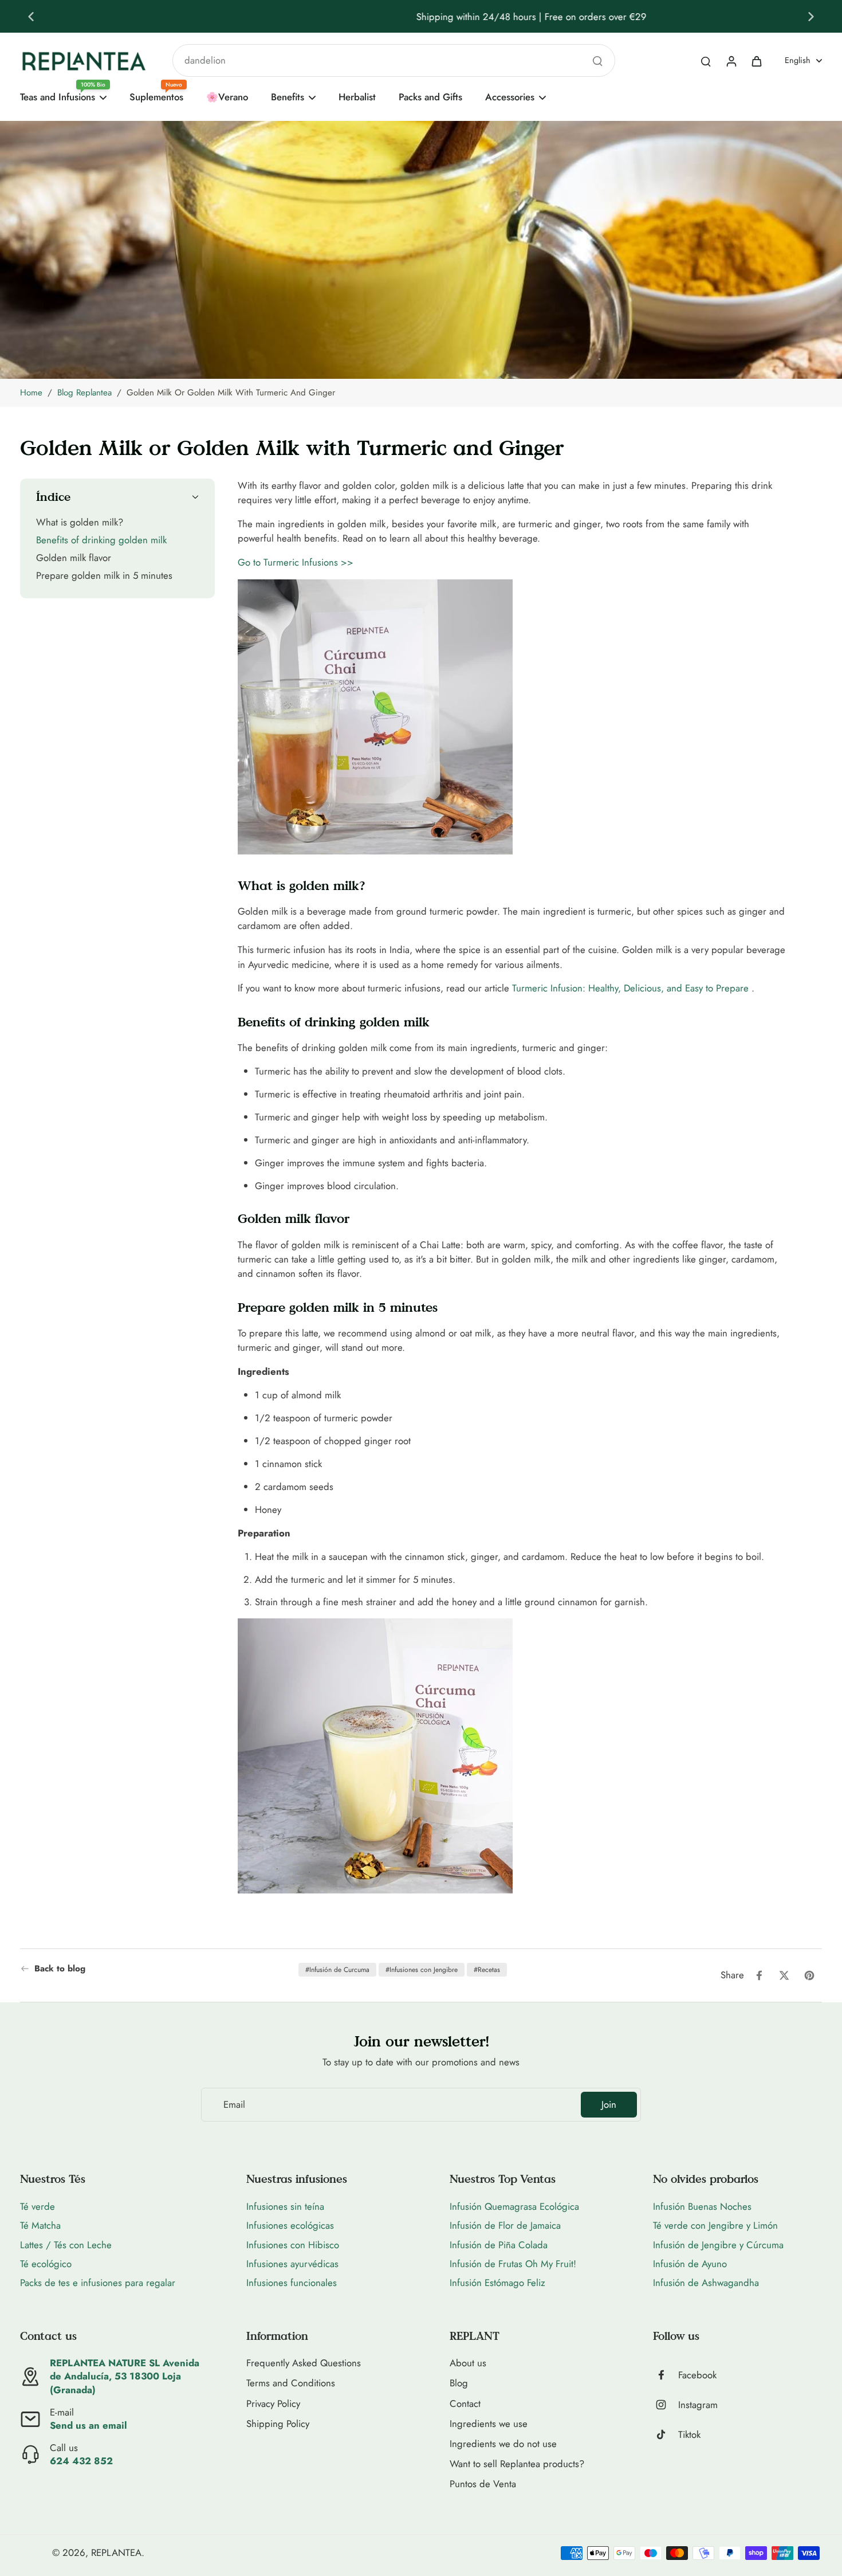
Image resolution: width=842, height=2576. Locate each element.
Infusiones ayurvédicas (292, 2264)
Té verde (38, 2206)
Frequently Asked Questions (304, 2363)
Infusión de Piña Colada (499, 2245)
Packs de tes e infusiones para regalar (98, 2283)
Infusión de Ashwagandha (706, 2283)
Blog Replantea (84, 393)
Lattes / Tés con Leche (66, 2245)
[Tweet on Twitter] (784, 1975)
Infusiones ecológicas (290, 2225)
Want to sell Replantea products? (517, 2464)
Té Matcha (40, 2225)
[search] (706, 61)
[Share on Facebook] (759, 1975)
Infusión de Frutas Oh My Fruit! (513, 2264)
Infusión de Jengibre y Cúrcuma (718, 2245)
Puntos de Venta (483, 2484)
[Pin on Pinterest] (809, 1975)
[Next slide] (811, 17)
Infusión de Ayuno (690, 2264)
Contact (465, 2404)
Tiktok (689, 2435)
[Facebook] (666, 2375)
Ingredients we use (489, 2424)
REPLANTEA (116, 2553)
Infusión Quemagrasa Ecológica (514, 2206)
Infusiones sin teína (285, 2206)
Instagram (698, 2405)
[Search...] (597, 61)
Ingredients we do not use (503, 2444)
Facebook (697, 2375)
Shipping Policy (278, 2424)
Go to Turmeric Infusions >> (296, 562)
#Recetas (487, 1970)
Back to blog (60, 1969)
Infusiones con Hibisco (293, 2245)
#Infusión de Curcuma (337, 1970)
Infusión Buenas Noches (702, 2206)
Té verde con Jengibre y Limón (715, 2225)
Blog (459, 2383)
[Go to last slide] (31, 17)
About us (468, 2363)
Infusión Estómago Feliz (497, 2283)
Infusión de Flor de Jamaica (505, 2225)
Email (234, 2105)
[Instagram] (666, 2405)
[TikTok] (666, 2434)
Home (31, 393)
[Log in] (731, 61)
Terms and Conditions (291, 2383)
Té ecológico (46, 2264)
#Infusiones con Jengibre (422, 1970)
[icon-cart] (756, 61)
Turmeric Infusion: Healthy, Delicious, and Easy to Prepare (630, 988)
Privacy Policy (273, 2404)
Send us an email (88, 2425)
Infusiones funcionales (292, 2283)
